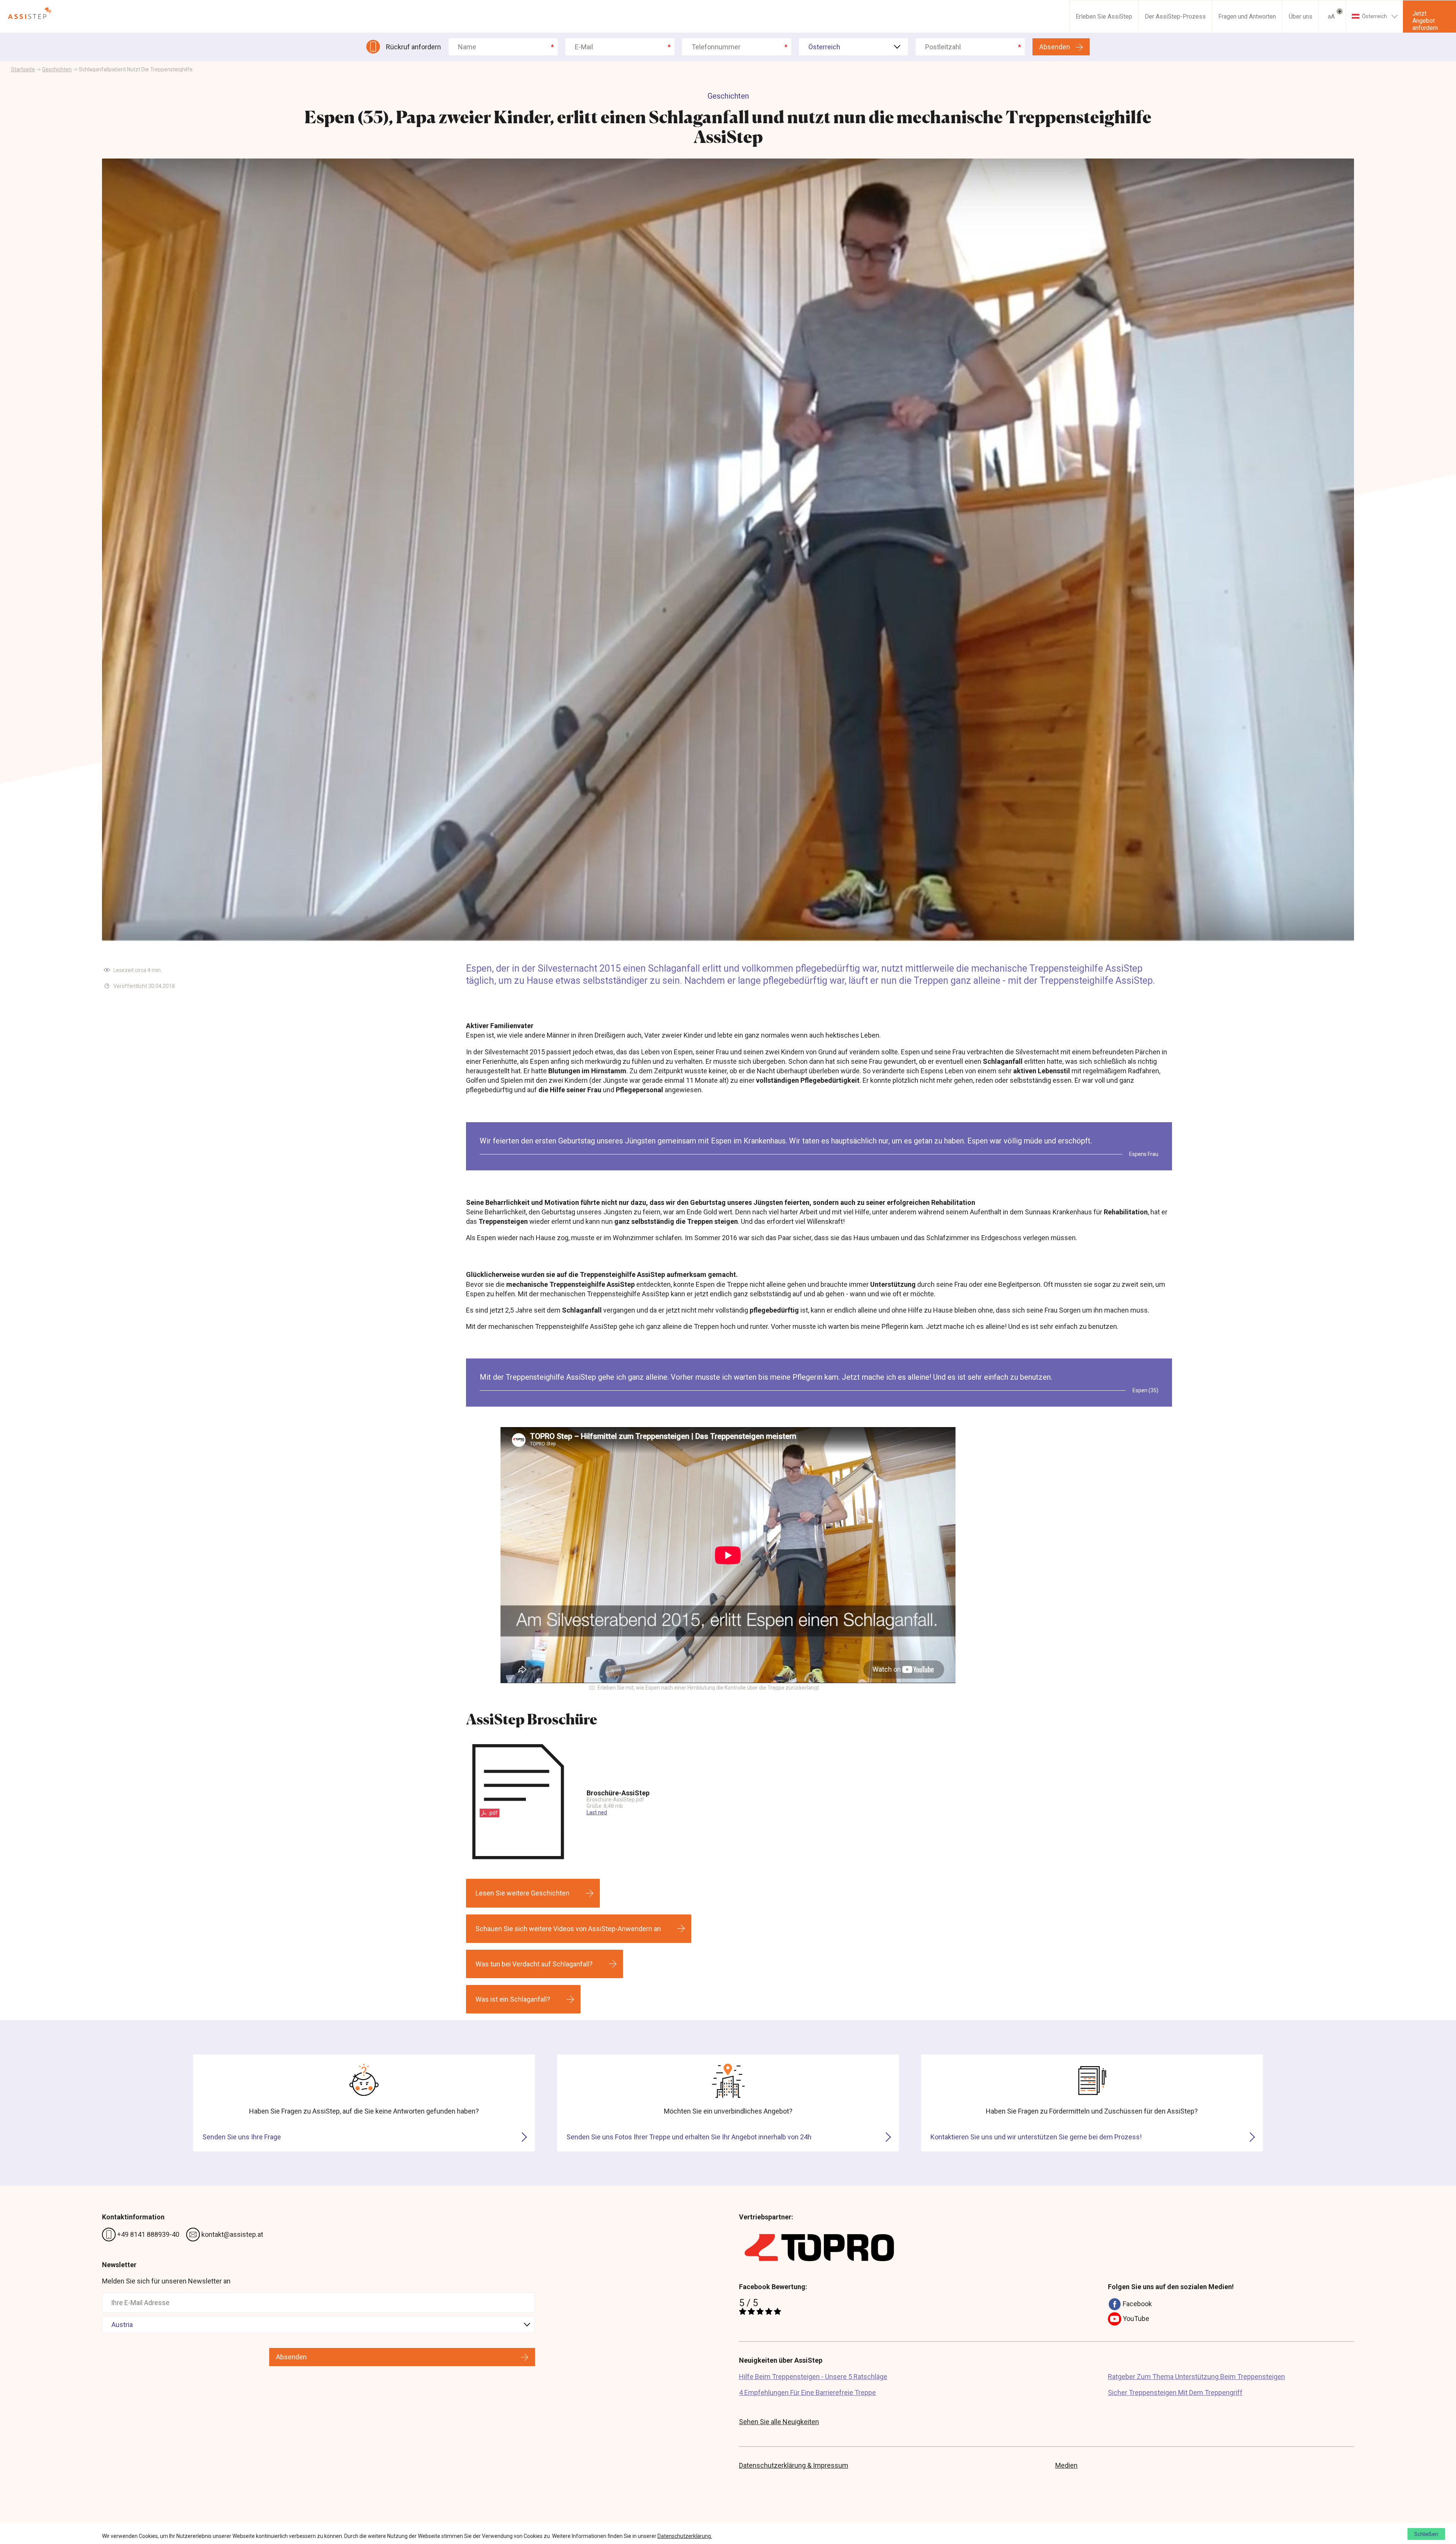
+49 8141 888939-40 (147, 2234)
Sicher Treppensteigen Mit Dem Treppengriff (1175, 2392)
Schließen (1426, 2534)
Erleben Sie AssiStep (1104, 16)
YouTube (1135, 2319)
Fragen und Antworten (1247, 16)
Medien (1066, 2465)
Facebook (1137, 2304)
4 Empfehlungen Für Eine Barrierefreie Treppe (807, 2392)
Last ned (597, 1812)
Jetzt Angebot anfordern (1425, 21)
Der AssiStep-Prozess (1175, 16)
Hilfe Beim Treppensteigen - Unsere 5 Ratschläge (813, 2377)
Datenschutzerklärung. (685, 2536)
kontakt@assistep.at (231, 2234)
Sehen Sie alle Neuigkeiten (779, 2422)
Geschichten (57, 69)
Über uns (1301, 16)
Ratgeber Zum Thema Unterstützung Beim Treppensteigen (1196, 2377)
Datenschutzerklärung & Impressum (794, 2465)
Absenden (1055, 47)
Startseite (23, 69)
